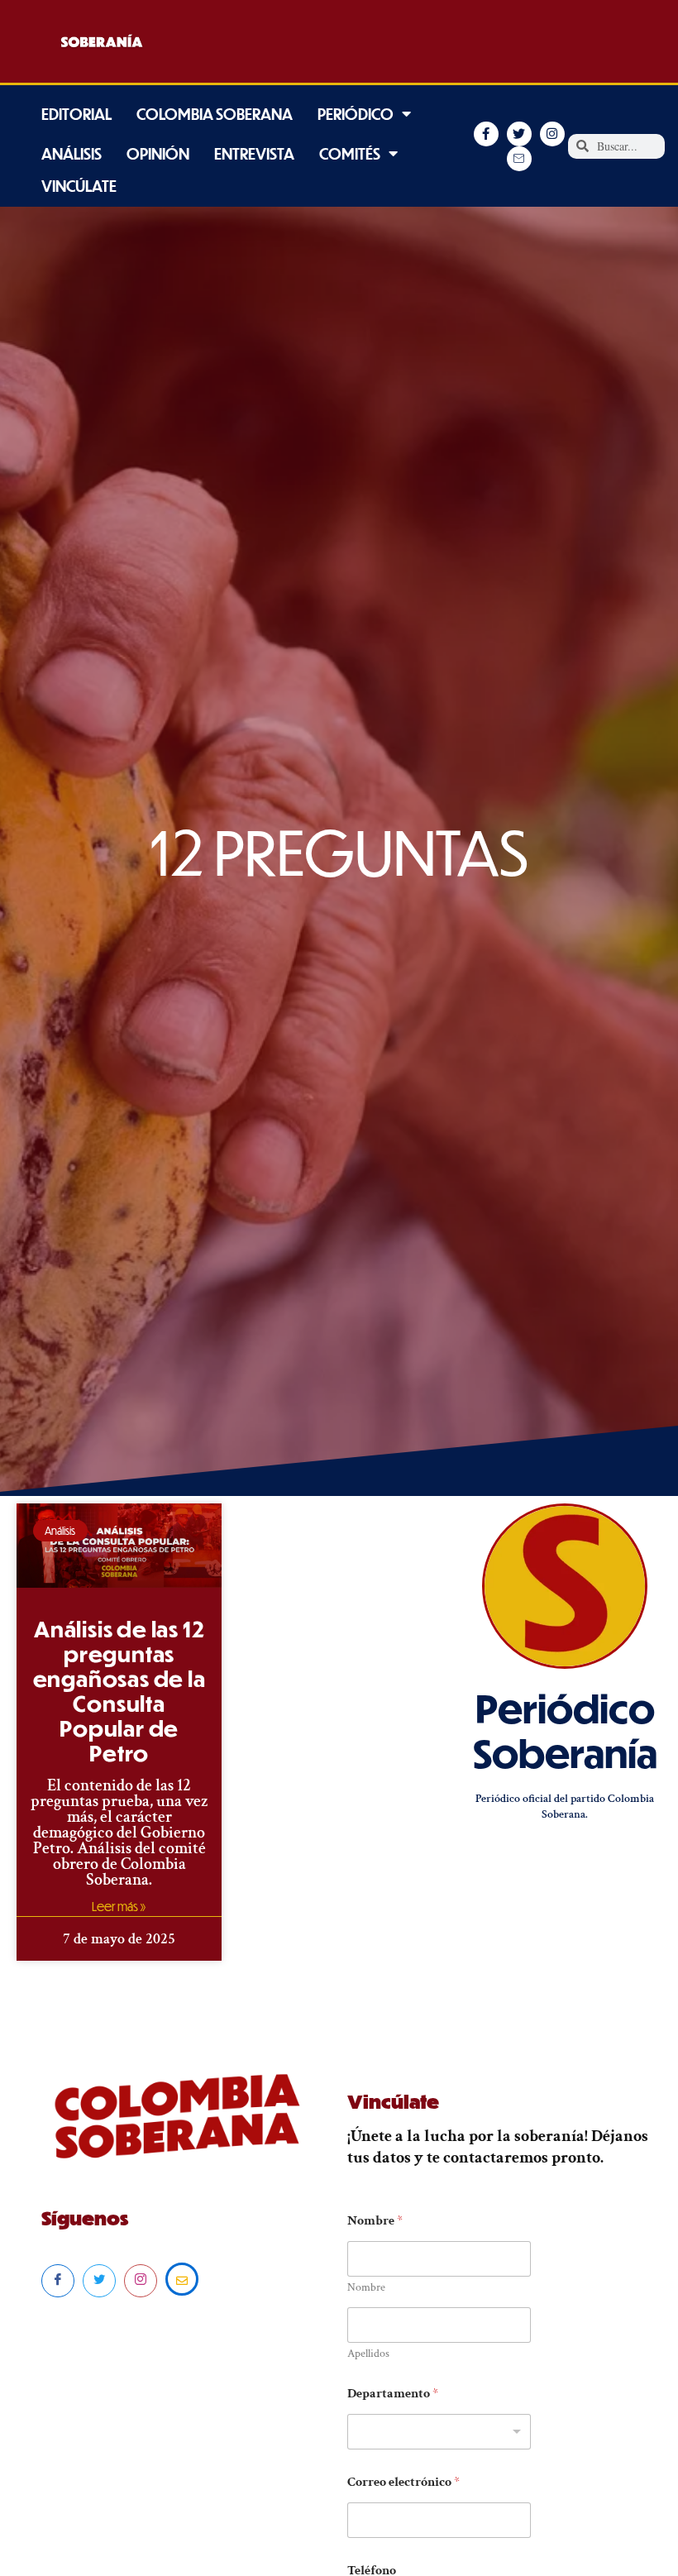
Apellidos (368, 2354)
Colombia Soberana (215, 114)
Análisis (72, 153)
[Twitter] (99, 2281)
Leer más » (119, 1906)
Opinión (158, 153)
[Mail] (182, 2279)
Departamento (393, 2394)
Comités (350, 153)
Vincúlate (79, 186)
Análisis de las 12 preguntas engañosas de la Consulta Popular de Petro (119, 1691)
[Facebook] (58, 2281)
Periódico (356, 114)
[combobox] (439, 2432)
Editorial (76, 114)
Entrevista (254, 153)
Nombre (366, 2288)
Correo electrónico (403, 2482)
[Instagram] (141, 2281)
